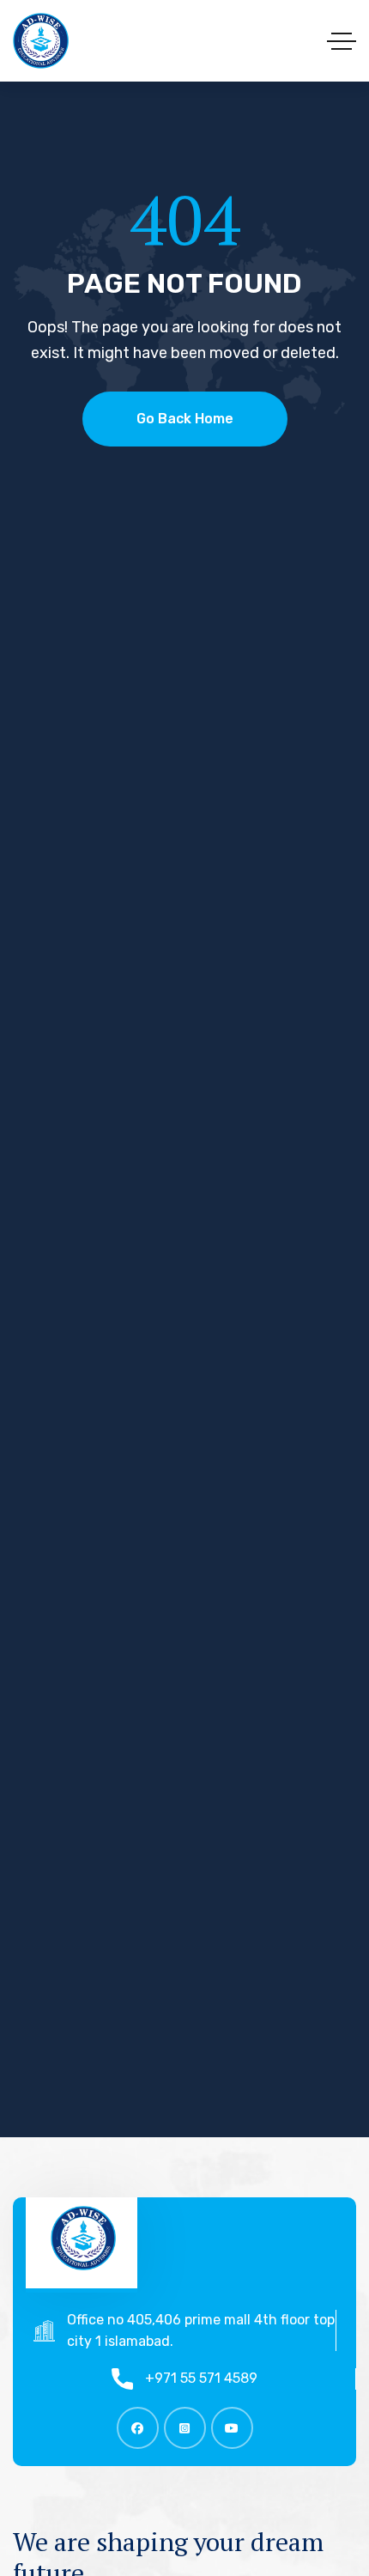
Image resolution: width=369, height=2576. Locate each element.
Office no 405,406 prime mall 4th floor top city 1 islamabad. (201, 2330)
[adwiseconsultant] (41, 41)
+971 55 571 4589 (201, 2378)
